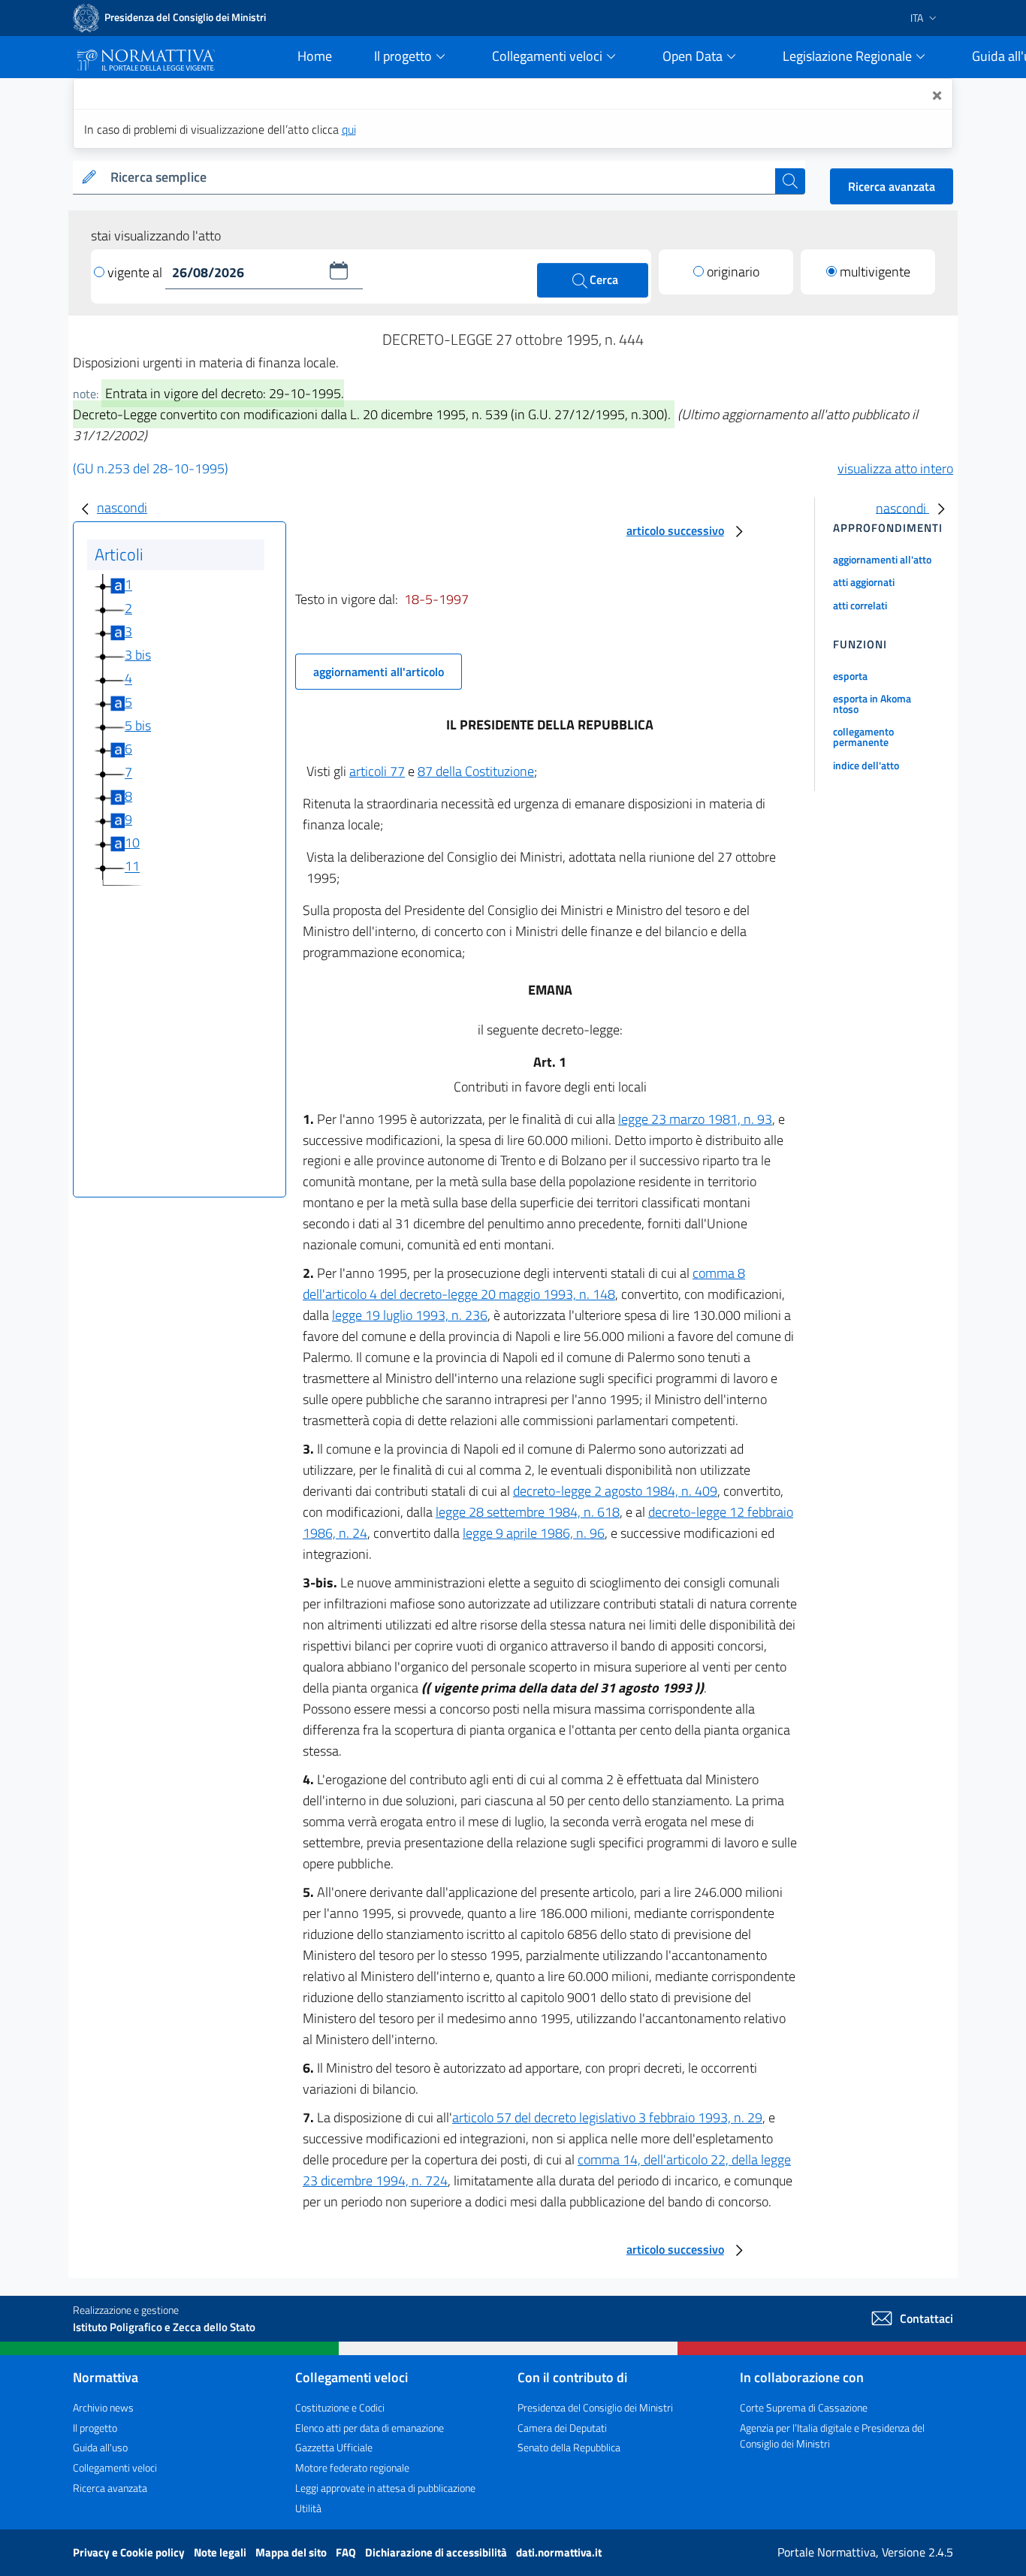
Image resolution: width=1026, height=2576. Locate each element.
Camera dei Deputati (562, 2428)
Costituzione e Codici (340, 2407)
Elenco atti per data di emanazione (370, 2428)
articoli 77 (377, 771)
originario (733, 272)
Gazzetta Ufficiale (334, 2447)
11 (132, 867)
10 (132, 843)
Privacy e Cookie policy (130, 2552)
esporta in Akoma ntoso (872, 704)
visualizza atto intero (895, 468)
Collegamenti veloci (115, 2467)
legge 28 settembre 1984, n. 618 (528, 1512)
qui (349, 129)
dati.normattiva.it (559, 2552)
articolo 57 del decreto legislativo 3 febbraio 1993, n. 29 (607, 2117)
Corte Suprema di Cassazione (804, 2407)
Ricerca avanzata (892, 186)
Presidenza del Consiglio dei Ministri (595, 2407)
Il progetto (95, 2428)
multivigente (875, 272)
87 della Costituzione (476, 771)
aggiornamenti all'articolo (379, 672)
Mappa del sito (292, 2552)
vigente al (136, 272)
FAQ (347, 2552)
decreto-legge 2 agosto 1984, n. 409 (615, 1491)
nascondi (122, 507)
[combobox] (440, 178)
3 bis (138, 655)
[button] (339, 270)
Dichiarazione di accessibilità (437, 2552)
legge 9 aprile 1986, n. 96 (534, 1533)
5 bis (138, 725)
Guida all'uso (100, 2447)
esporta (850, 676)
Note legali (221, 2552)
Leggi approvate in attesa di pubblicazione (385, 2488)
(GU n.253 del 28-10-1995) (151, 468)
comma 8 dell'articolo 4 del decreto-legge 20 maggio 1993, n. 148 (524, 1283)
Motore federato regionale (352, 2467)
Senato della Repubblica (569, 2447)
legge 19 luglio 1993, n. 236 (410, 1315)
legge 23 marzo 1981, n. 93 (695, 1119)
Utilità (308, 2508)
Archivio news (103, 2407)
